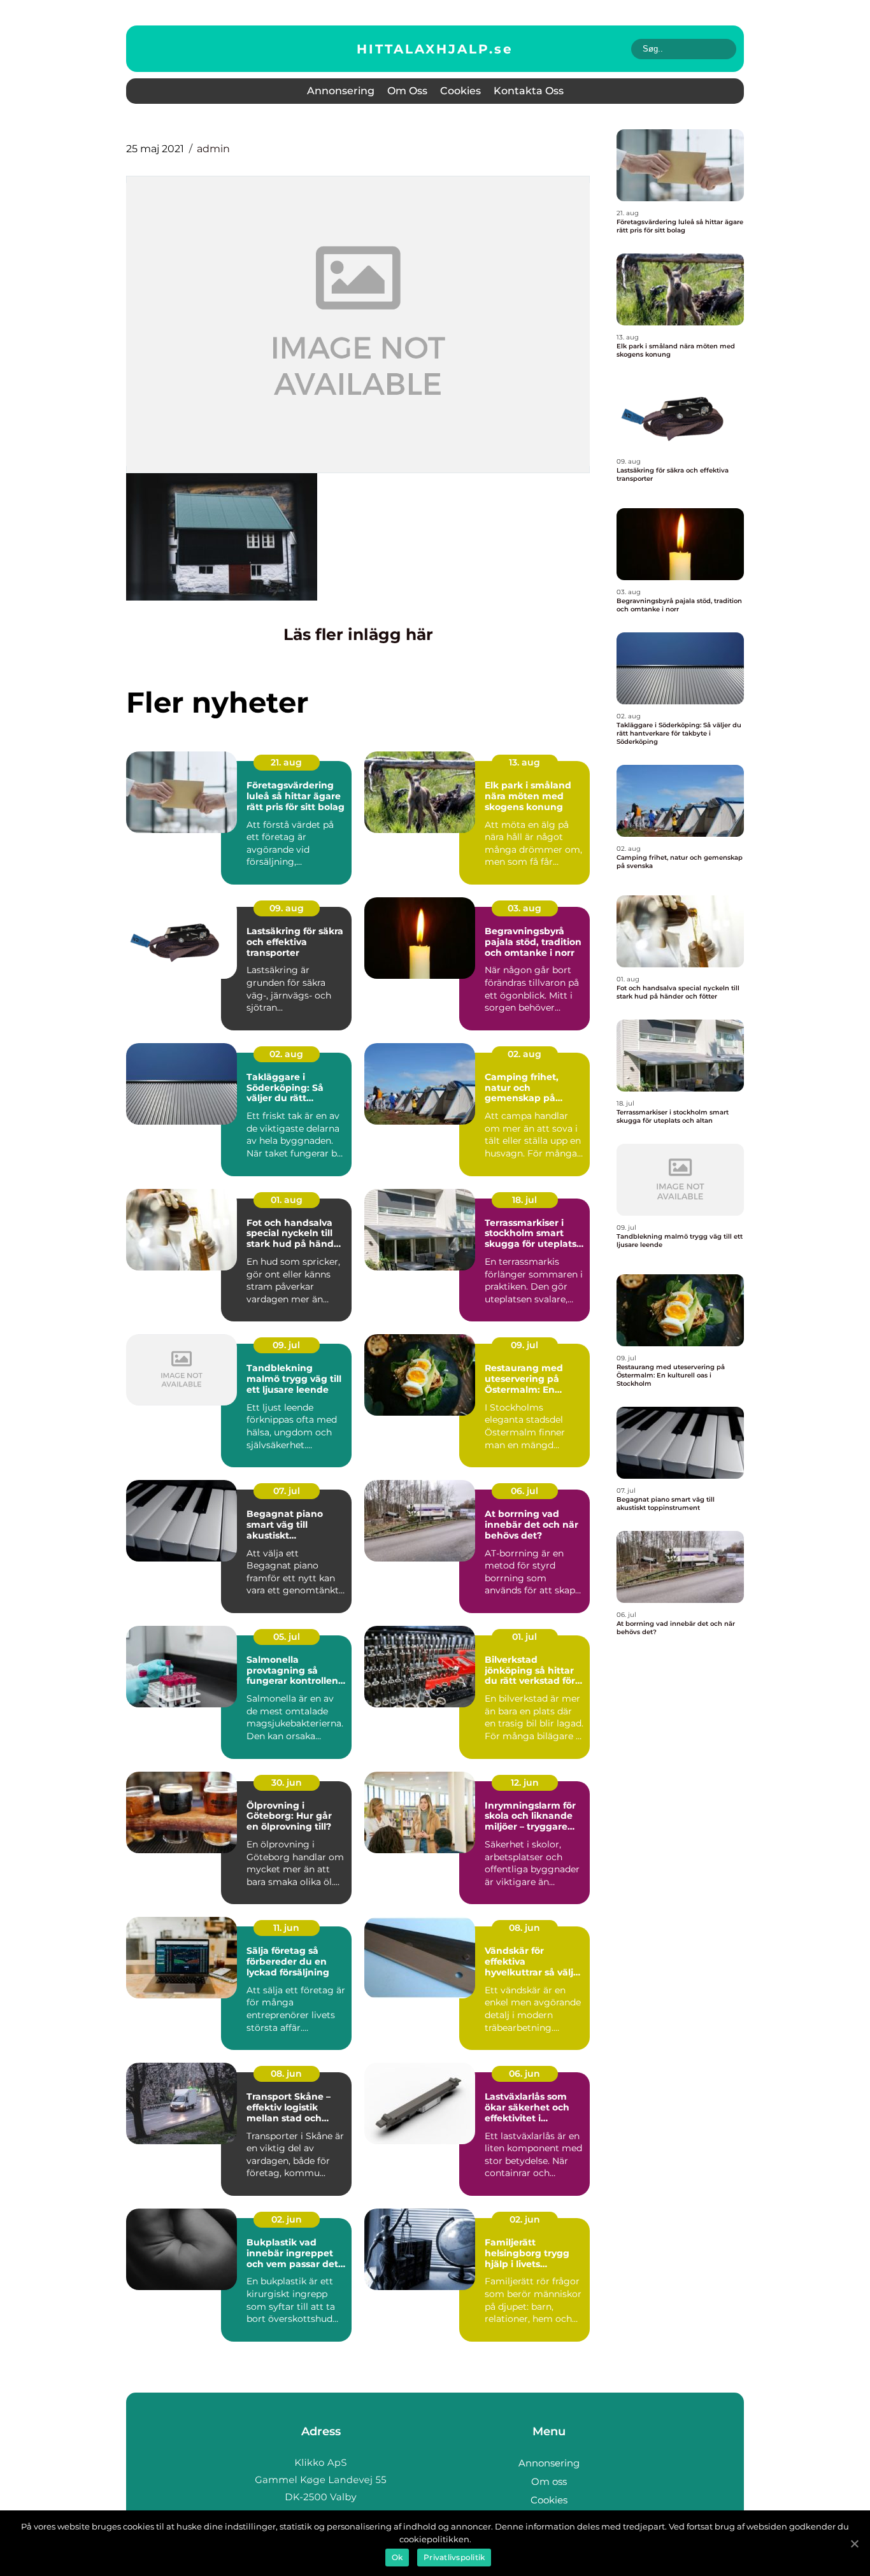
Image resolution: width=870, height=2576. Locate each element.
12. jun (525, 1783)
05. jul (287, 1637)
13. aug (524, 762)
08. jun (524, 1928)
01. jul (524, 1637)
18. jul (524, 1200)
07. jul (287, 1491)
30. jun (287, 1783)
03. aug (524, 908)
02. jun (287, 2219)
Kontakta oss (529, 91)
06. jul (524, 1491)
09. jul (286, 1345)
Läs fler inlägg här (358, 634)
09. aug (287, 908)
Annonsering (341, 91)
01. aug (287, 1200)
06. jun (524, 2074)
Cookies (460, 91)
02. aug (286, 1054)
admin (213, 149)
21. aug (286, 762)
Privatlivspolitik (454, 2557)
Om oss (407, 91)
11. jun (286, 1928)
